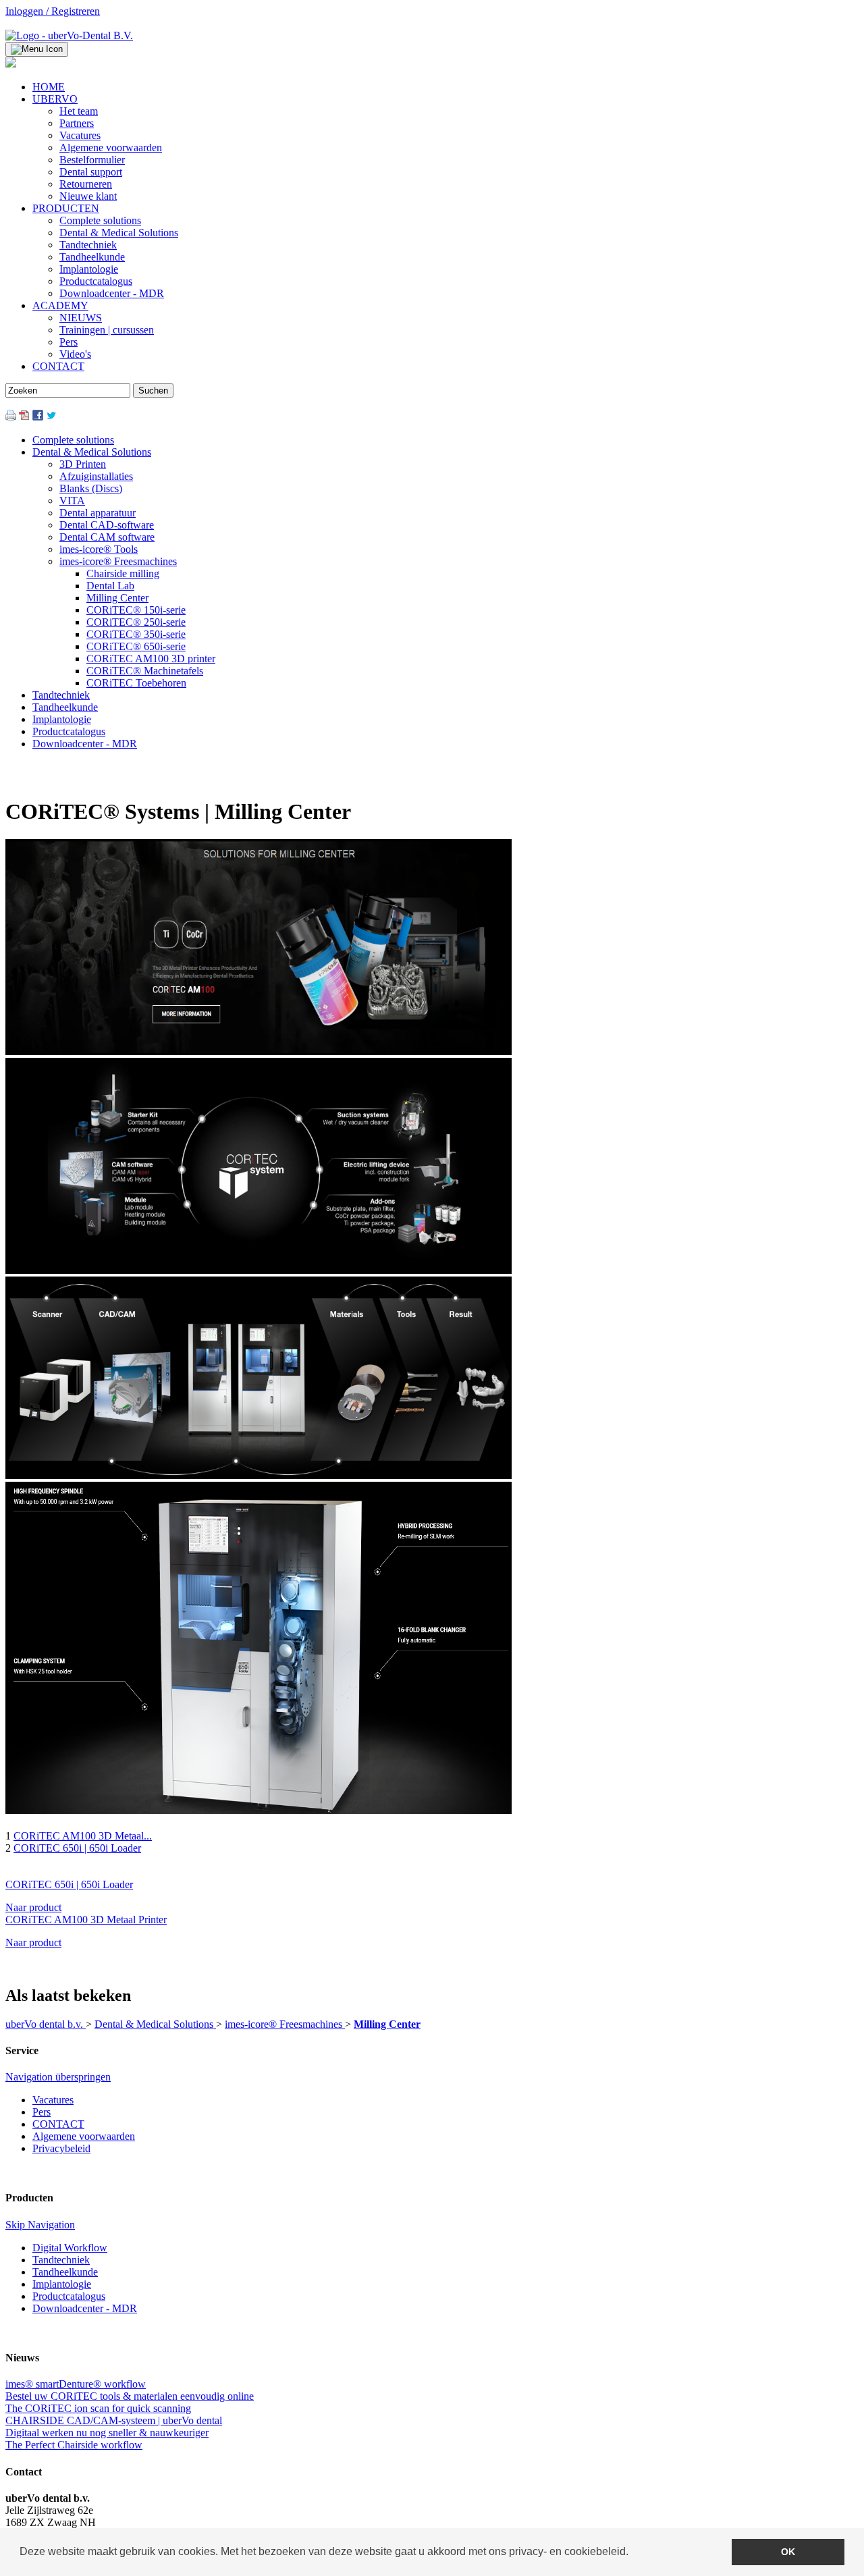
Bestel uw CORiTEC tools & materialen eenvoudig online (130, 2396)
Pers (42, 2112)
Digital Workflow (70, 2248)
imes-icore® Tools (99, 549)
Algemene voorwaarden (84, 2136)
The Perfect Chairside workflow (74, 2445)
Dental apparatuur (98, 513)
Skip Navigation (40, 2225)
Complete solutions (73, 440)
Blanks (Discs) (91, 488)
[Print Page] (11, 417)
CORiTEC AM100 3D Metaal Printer (86, 1920)
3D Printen (83, 464)
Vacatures (53, 2100)
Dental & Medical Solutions (92, 452)
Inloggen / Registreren (53, 11)
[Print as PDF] (24, 417)
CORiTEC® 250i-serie (136, 622)
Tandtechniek (61, 695)
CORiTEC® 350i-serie (136, 634)
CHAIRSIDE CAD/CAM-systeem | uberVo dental (114, 2420)
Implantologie (62, 719)
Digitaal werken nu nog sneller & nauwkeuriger (107, 2433)
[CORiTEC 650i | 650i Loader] (259, 1806)
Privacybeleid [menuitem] (61, 2148)
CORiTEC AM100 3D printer (151, 659)
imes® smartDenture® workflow (76, 2384)
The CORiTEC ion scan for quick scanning (98, 2408)
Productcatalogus (69, 731)
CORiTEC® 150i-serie (136, 610)
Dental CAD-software (107, 525)
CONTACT (58, 2124)
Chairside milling (123, 573)
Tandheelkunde (65, 707)
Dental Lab (110, 586)
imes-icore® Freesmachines (118, 561)
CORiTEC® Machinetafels (145, 671)
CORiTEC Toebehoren (136, 683)
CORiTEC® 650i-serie (136, 646)
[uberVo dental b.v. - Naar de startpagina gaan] (69, 35)
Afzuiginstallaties (96, 476)
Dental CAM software (107, 537)
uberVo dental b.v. (46, 2024)
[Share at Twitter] (51, 417)
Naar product (33, 1907)
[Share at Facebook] (38, 417)
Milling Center (117, 598)
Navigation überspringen (58, 2077)
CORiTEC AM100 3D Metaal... (83, 1836)
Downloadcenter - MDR (85, 744)
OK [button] (788, 2552)
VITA (72, 501)
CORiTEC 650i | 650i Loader (77, 1848)
